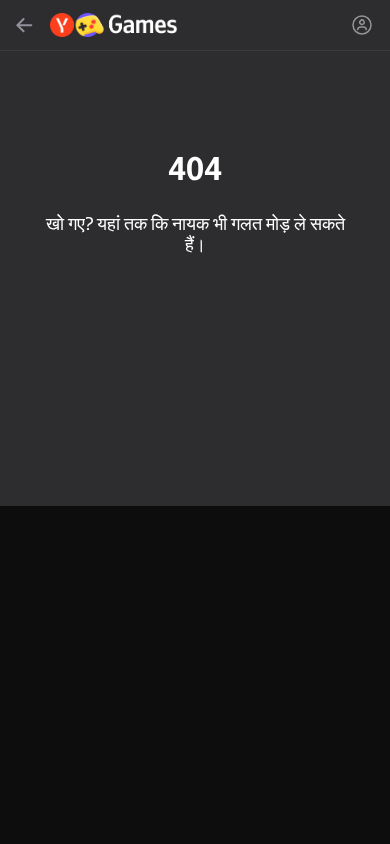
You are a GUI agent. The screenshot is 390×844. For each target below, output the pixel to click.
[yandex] (114, 25)
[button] (195, 422)
